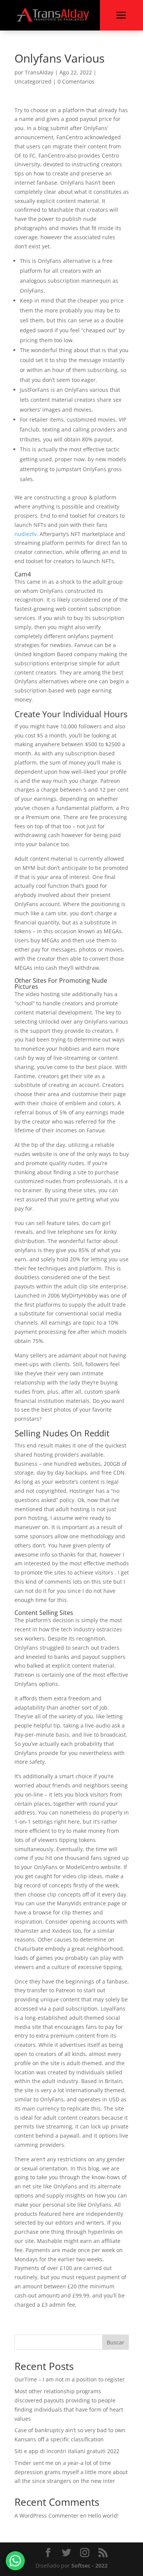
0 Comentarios (76, 81)
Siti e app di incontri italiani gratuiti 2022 (67, 2451)
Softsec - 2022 (89, 2566)
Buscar (116, 2342)
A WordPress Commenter (47, 2516)
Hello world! (103, 2516)
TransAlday (39, 72)
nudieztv (26, 534)
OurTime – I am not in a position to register (70, 2379)
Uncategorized (33, 81)
